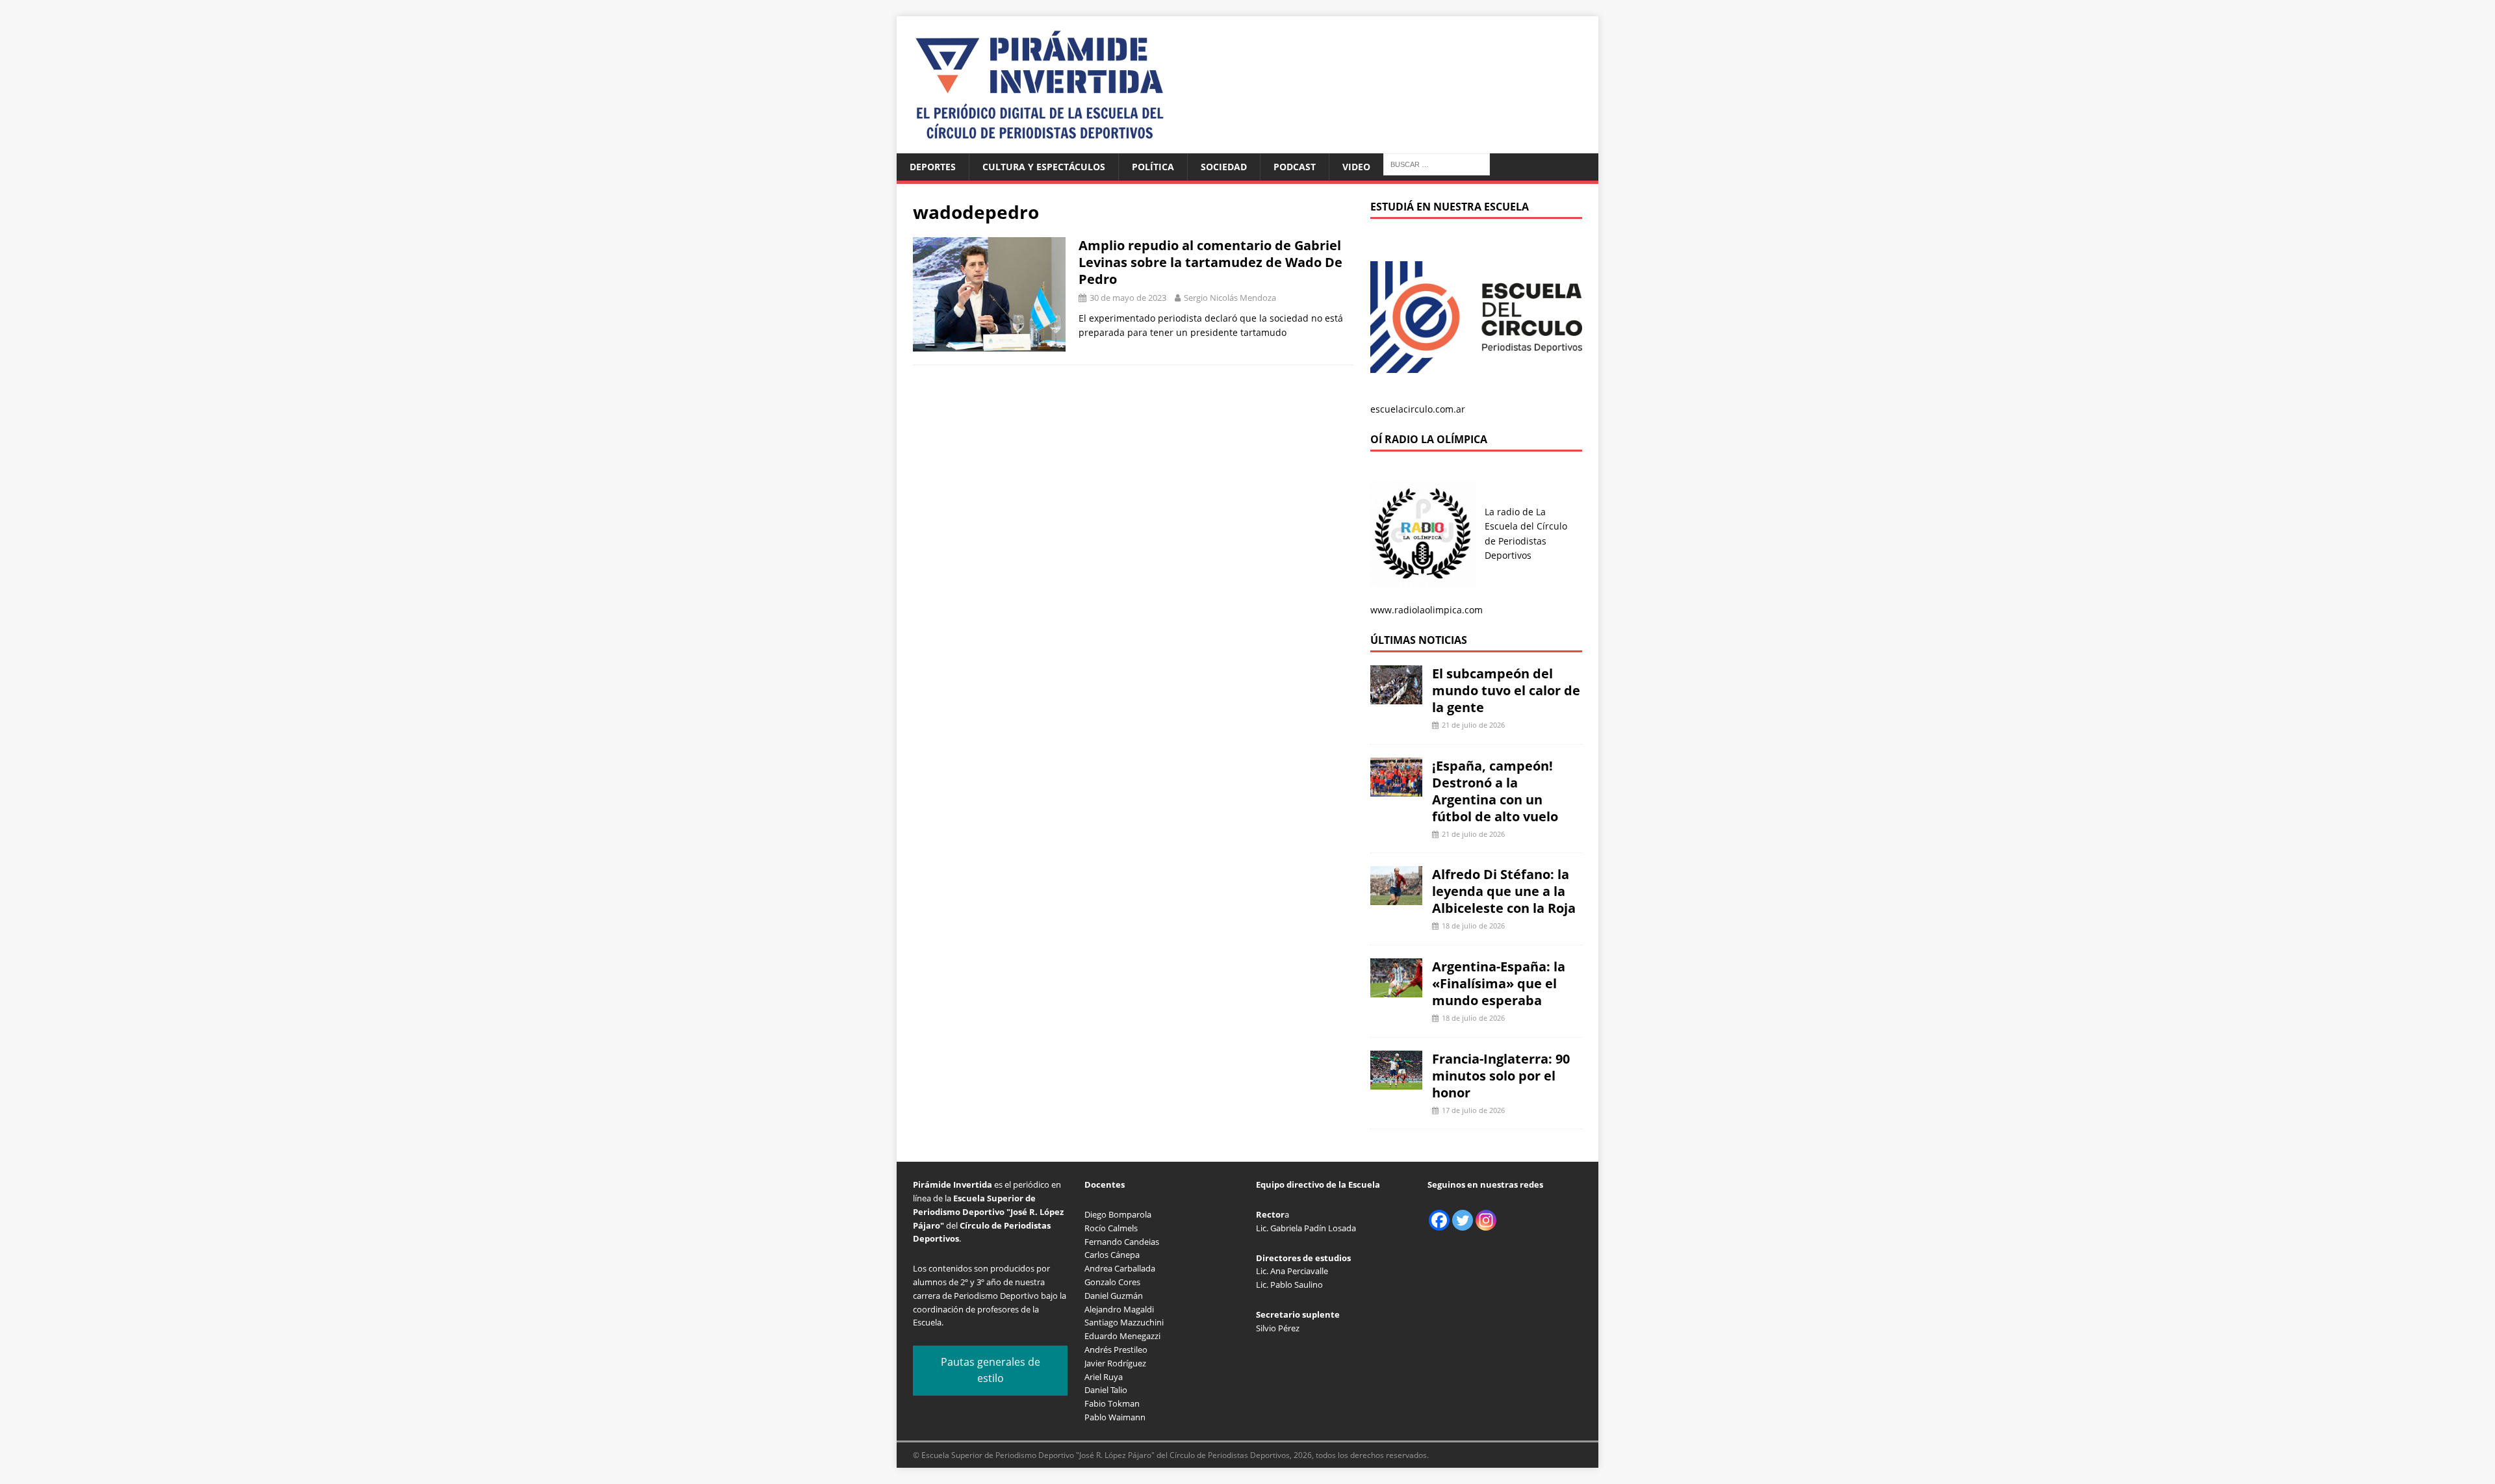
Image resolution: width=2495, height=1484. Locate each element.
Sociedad (1224, 167)
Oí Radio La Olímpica (1429, 439)
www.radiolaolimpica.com (1427, 610)
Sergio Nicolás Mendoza (1230, 298)
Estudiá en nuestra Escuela (1450, 207)
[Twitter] (1463, 1220)
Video (1356, 167)
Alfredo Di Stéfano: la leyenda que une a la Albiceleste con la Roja (1504, 891)
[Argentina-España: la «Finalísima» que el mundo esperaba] (1396, 990)
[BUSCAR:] (1437, 163)
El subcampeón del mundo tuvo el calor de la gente (1506, 690)
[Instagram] (1486, 1220)
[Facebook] (1439, 1220)
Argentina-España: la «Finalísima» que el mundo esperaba (1499, 983)
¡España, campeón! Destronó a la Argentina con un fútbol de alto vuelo (1495, 791)
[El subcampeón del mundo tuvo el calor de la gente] (1396, 697)
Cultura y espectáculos (1044, 167)
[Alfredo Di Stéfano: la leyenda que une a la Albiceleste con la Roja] (1396, 898)
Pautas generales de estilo (991, 1370)
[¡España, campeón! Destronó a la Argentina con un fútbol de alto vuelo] (1396, 788)
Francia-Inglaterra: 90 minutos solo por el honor (1501, 1076)
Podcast (1295, 167)
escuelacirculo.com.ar (1418, 409)
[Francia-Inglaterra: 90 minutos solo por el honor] (1396, 1081)
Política (1153, 167)
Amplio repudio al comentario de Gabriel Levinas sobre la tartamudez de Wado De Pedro (1210, 262)
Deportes (933, 167)
